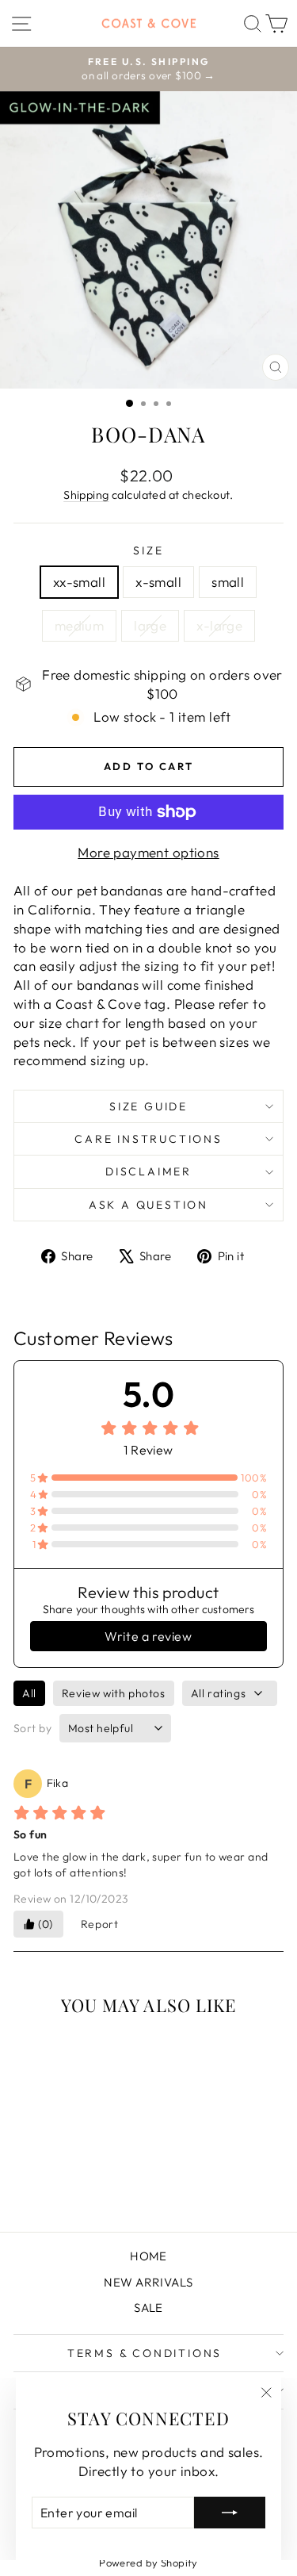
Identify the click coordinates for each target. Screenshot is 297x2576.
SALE (148, 2308)
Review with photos (114, 1693)
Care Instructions (148, 1139)
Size (148, 550)
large (150, 625)
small (228, 582)
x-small (158, 582)
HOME (148, 2256)
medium (80, 625)
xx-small (79, 582)
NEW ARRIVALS (148, 2282)
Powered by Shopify (148, 2563)
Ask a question (148, 1205)
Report (100, 1924)
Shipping (86, 495)
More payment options (148, 852)
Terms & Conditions (145, 2353)
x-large (219, 625)
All (29, 1693)
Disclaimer (148, 1171)
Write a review (148, 1636)
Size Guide (148, 1106)
